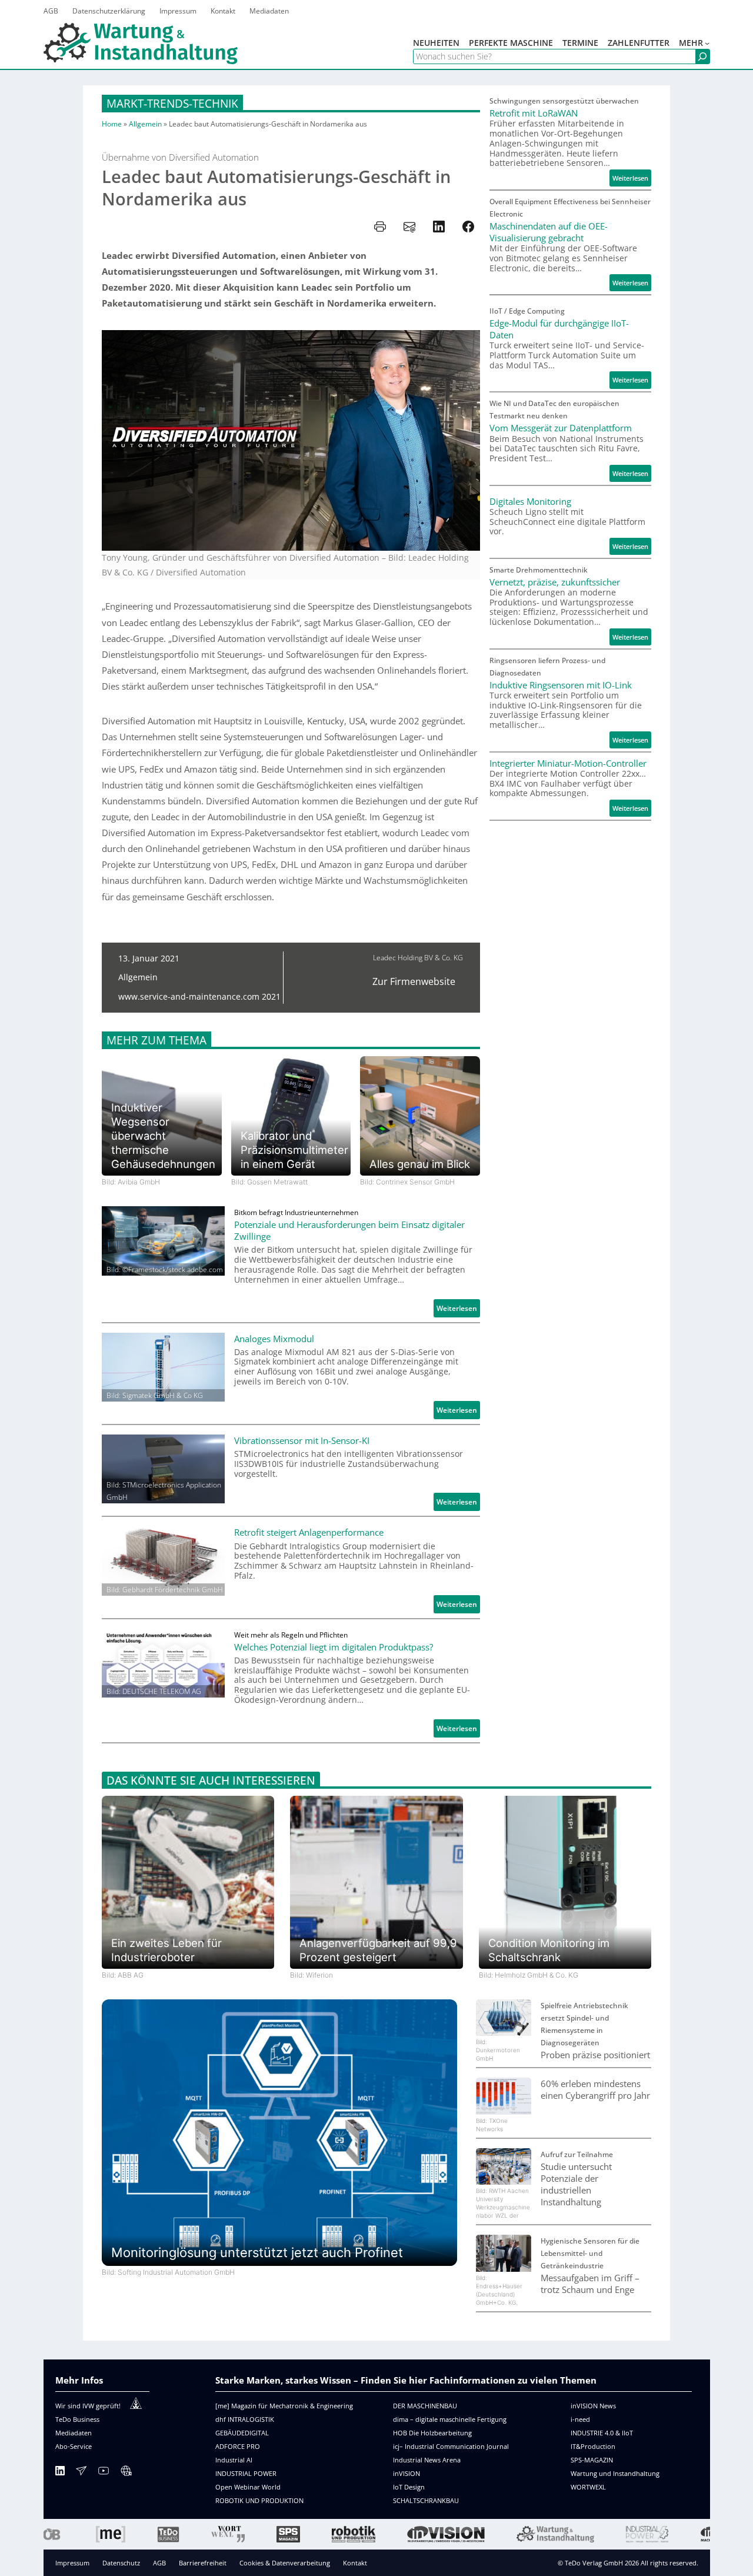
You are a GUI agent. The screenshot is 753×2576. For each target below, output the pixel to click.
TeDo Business (77, 2419)
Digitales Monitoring (530, 501)
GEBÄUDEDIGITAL (242, 2433)
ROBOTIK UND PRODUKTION (259, 2500)
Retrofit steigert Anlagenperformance (309, 1532)
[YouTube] (104, 2473)
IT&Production (593, 2446)
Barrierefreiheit (203, 2563)
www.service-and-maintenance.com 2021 (199, 996)
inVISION (407, 2473)
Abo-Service (74, 2446)
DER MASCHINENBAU (425, 2406)
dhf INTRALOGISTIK (245, 2419)
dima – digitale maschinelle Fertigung (450, 2419)
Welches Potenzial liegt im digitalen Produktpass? (334, 1647)
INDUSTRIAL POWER (246, 2473)
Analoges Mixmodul (274, 1339)
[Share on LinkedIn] (439, 227)
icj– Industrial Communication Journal (451, 2446)
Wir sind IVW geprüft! (88, 2406)
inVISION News (593, 2406)
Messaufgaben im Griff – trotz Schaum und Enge (590, 2284)
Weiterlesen (458, 1310)
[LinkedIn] (60, 2473)
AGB (159, 2563)
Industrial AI (234, 2460)
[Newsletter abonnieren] (81, 2473)
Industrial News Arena (427, 2460)
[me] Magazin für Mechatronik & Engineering (284, 2406)
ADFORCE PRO (238, 2446)
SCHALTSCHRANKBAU (426, 2500)
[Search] (702, 57)
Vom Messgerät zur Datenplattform (561, 428)
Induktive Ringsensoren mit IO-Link (561, 685)
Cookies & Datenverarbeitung (285, 2563)
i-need (580, 2419)
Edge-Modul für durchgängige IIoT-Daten (559, 329)
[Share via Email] (409, 227)
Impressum (72, 2563)
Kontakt (355, 2563)
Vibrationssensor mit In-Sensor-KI (302, 1440)
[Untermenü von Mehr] (707, 43)
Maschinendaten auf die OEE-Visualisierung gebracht (549, 232)
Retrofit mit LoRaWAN (534, 113)
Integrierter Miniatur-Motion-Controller (568, 763)
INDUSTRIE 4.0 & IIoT (602, 2433)
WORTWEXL (588, 2487)
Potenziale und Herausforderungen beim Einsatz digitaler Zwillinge (349, 1230)
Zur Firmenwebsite (414, 981)
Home (112, 124)
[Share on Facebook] (468, 227)
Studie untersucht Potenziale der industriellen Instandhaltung (576, 2184)
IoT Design (409, 2487)
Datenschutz (121, 2563)
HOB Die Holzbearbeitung (432, 2433)
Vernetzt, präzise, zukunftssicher (555, 582)
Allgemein (145, 124)
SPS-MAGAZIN (592, 2460)
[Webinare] (126, 2473)
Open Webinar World (248, 2487)
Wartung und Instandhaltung (615, 2473)
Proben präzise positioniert (595, 2055)
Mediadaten (74, 2433)
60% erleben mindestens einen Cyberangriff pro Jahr (595, 2089)
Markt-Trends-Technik (172, 103)
